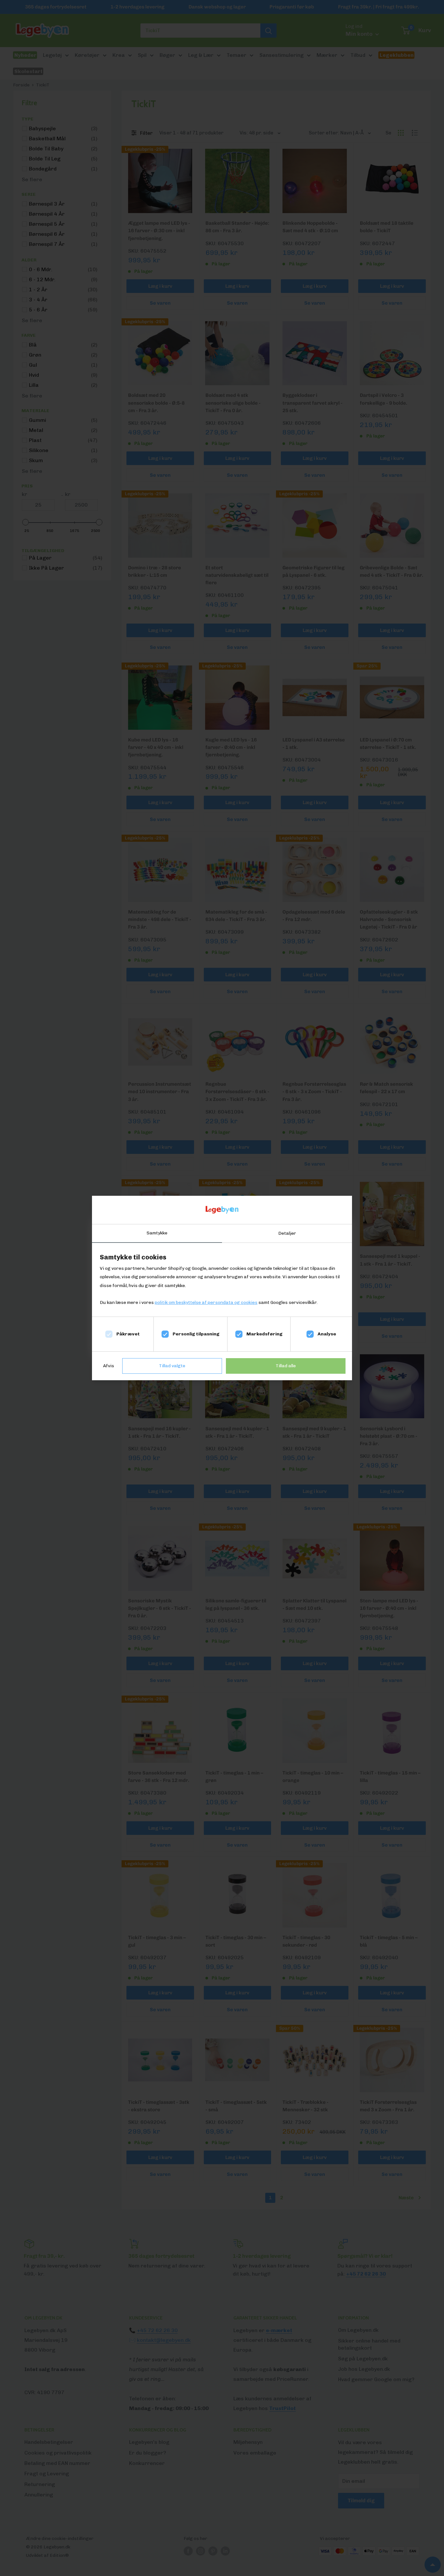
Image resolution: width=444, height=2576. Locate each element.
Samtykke (157, 1233)
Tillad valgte (172, 1366)
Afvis (109, 1366)
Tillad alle (286, 1366)
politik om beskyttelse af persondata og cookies (206, 1302)
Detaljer (287, 1233)
